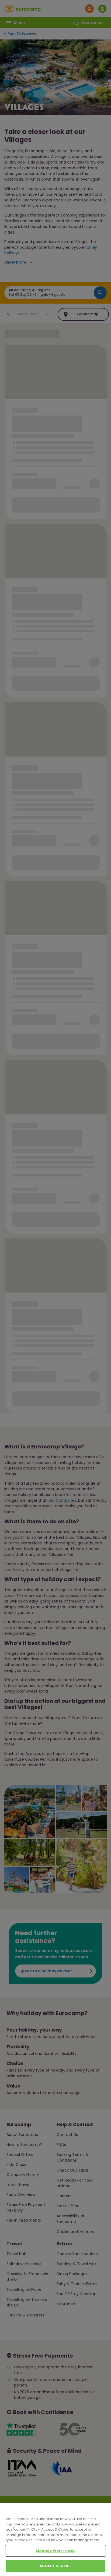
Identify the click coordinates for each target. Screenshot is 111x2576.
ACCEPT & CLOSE (55, 2566)
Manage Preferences (55, 2551)
